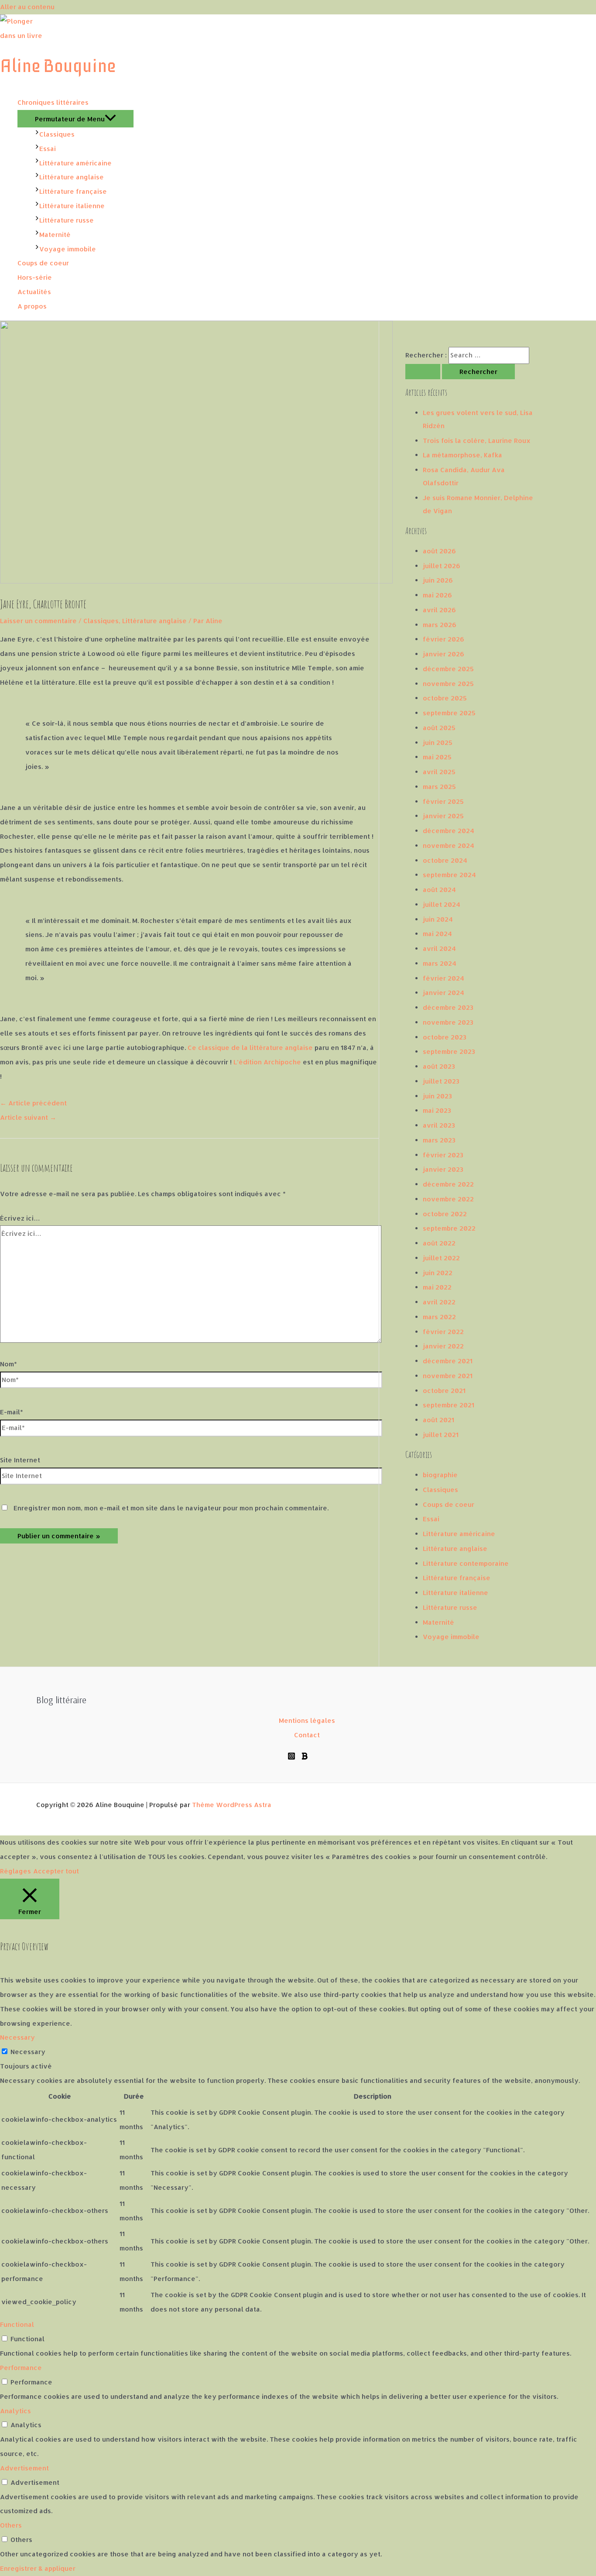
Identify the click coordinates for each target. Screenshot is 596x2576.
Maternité (438, 1622)
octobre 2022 (445, 1214)
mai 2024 (437, 934)
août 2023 (439, 1066)
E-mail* (12, 1412)
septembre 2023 (449, 1051)
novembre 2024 (449, 846)
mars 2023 (439, 1140)
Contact (307, 1735)
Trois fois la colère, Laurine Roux (477, 441)
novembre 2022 (448, 1199)
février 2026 (444, 639)
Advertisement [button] (24, 2468)
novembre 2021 (448, 1376)
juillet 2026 (442, 566)
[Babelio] (305, 1758)
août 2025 (439, 728)
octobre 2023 (445, 1037)
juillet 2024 (442, 904)
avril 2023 (439, 1125)
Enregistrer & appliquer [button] (38, 2568)
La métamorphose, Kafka (462, 455)
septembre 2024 (449, 875)
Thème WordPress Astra (232, 1805)
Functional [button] (17, 2324)
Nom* (9, 1364)
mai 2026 (437, 595)
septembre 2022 (449, 1228)
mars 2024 (440, 963)
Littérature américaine (459, 1534)
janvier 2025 (443, 816)
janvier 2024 (444, 993)
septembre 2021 (449, 1405)
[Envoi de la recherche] (423, 372)
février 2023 (443, 1155)
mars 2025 (439, 787)
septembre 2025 (449, 713)
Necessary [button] (17, 2037)
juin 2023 (437, 1096)
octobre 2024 (445, 860)
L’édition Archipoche (267, 1062)
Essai (431, 1519)
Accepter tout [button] (56, 1871)
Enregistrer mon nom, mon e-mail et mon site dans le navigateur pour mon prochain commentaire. (171, 1508)
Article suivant (28, 1117)
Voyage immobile (451, 1637)
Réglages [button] (15, 1871)
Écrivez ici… (20, 1218)
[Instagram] (291, 1758)
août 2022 (439, 1243)
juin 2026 (438, 580)
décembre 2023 (448, 1007)
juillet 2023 (441, 1081)
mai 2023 (437, 1110)
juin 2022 (438, 1273)
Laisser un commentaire (38, 621)
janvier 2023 (443, 1169)
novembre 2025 (448, 684)
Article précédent (33, 1103)
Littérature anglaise (154, 621)
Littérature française (457, 1578)
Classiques (101, 621)
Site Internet (20, 1460)
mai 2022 (437, 1287)
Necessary (28, 2052)
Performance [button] (21, 2368)
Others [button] (11, 2525)
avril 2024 (439, 948)
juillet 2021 (441, 1435)
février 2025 (443, 801)
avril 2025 (439, 772)
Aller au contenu (27, 7)
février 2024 (444, 978)
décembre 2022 (448, 1184)
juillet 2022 (441, 1258)
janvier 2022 (443, 1346)
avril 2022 (439, 1302)
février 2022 (443, 1332)
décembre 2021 (448, 1361)
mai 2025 (437, 757)
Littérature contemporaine (466, 1563)
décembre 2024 (449, 831)
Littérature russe (450, 1607)
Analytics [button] (15, 2411)
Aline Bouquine (58, 66)
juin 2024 (438, 919)
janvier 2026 (444, 654)
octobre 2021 (444, 1391)
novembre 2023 (448, 1022)
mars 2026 (440, 625)
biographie (440, 1475)
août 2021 (438, 1420)
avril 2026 (439, 610)
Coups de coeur (449, 1504)
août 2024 (439, 890)
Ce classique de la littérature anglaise (250, 1048)
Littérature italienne (456, 1593)
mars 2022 (439, 1317)
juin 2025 (438, 743)
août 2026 (439, 551)
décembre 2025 (448, 669)
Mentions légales (307, 1720)
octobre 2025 (445, 698)
